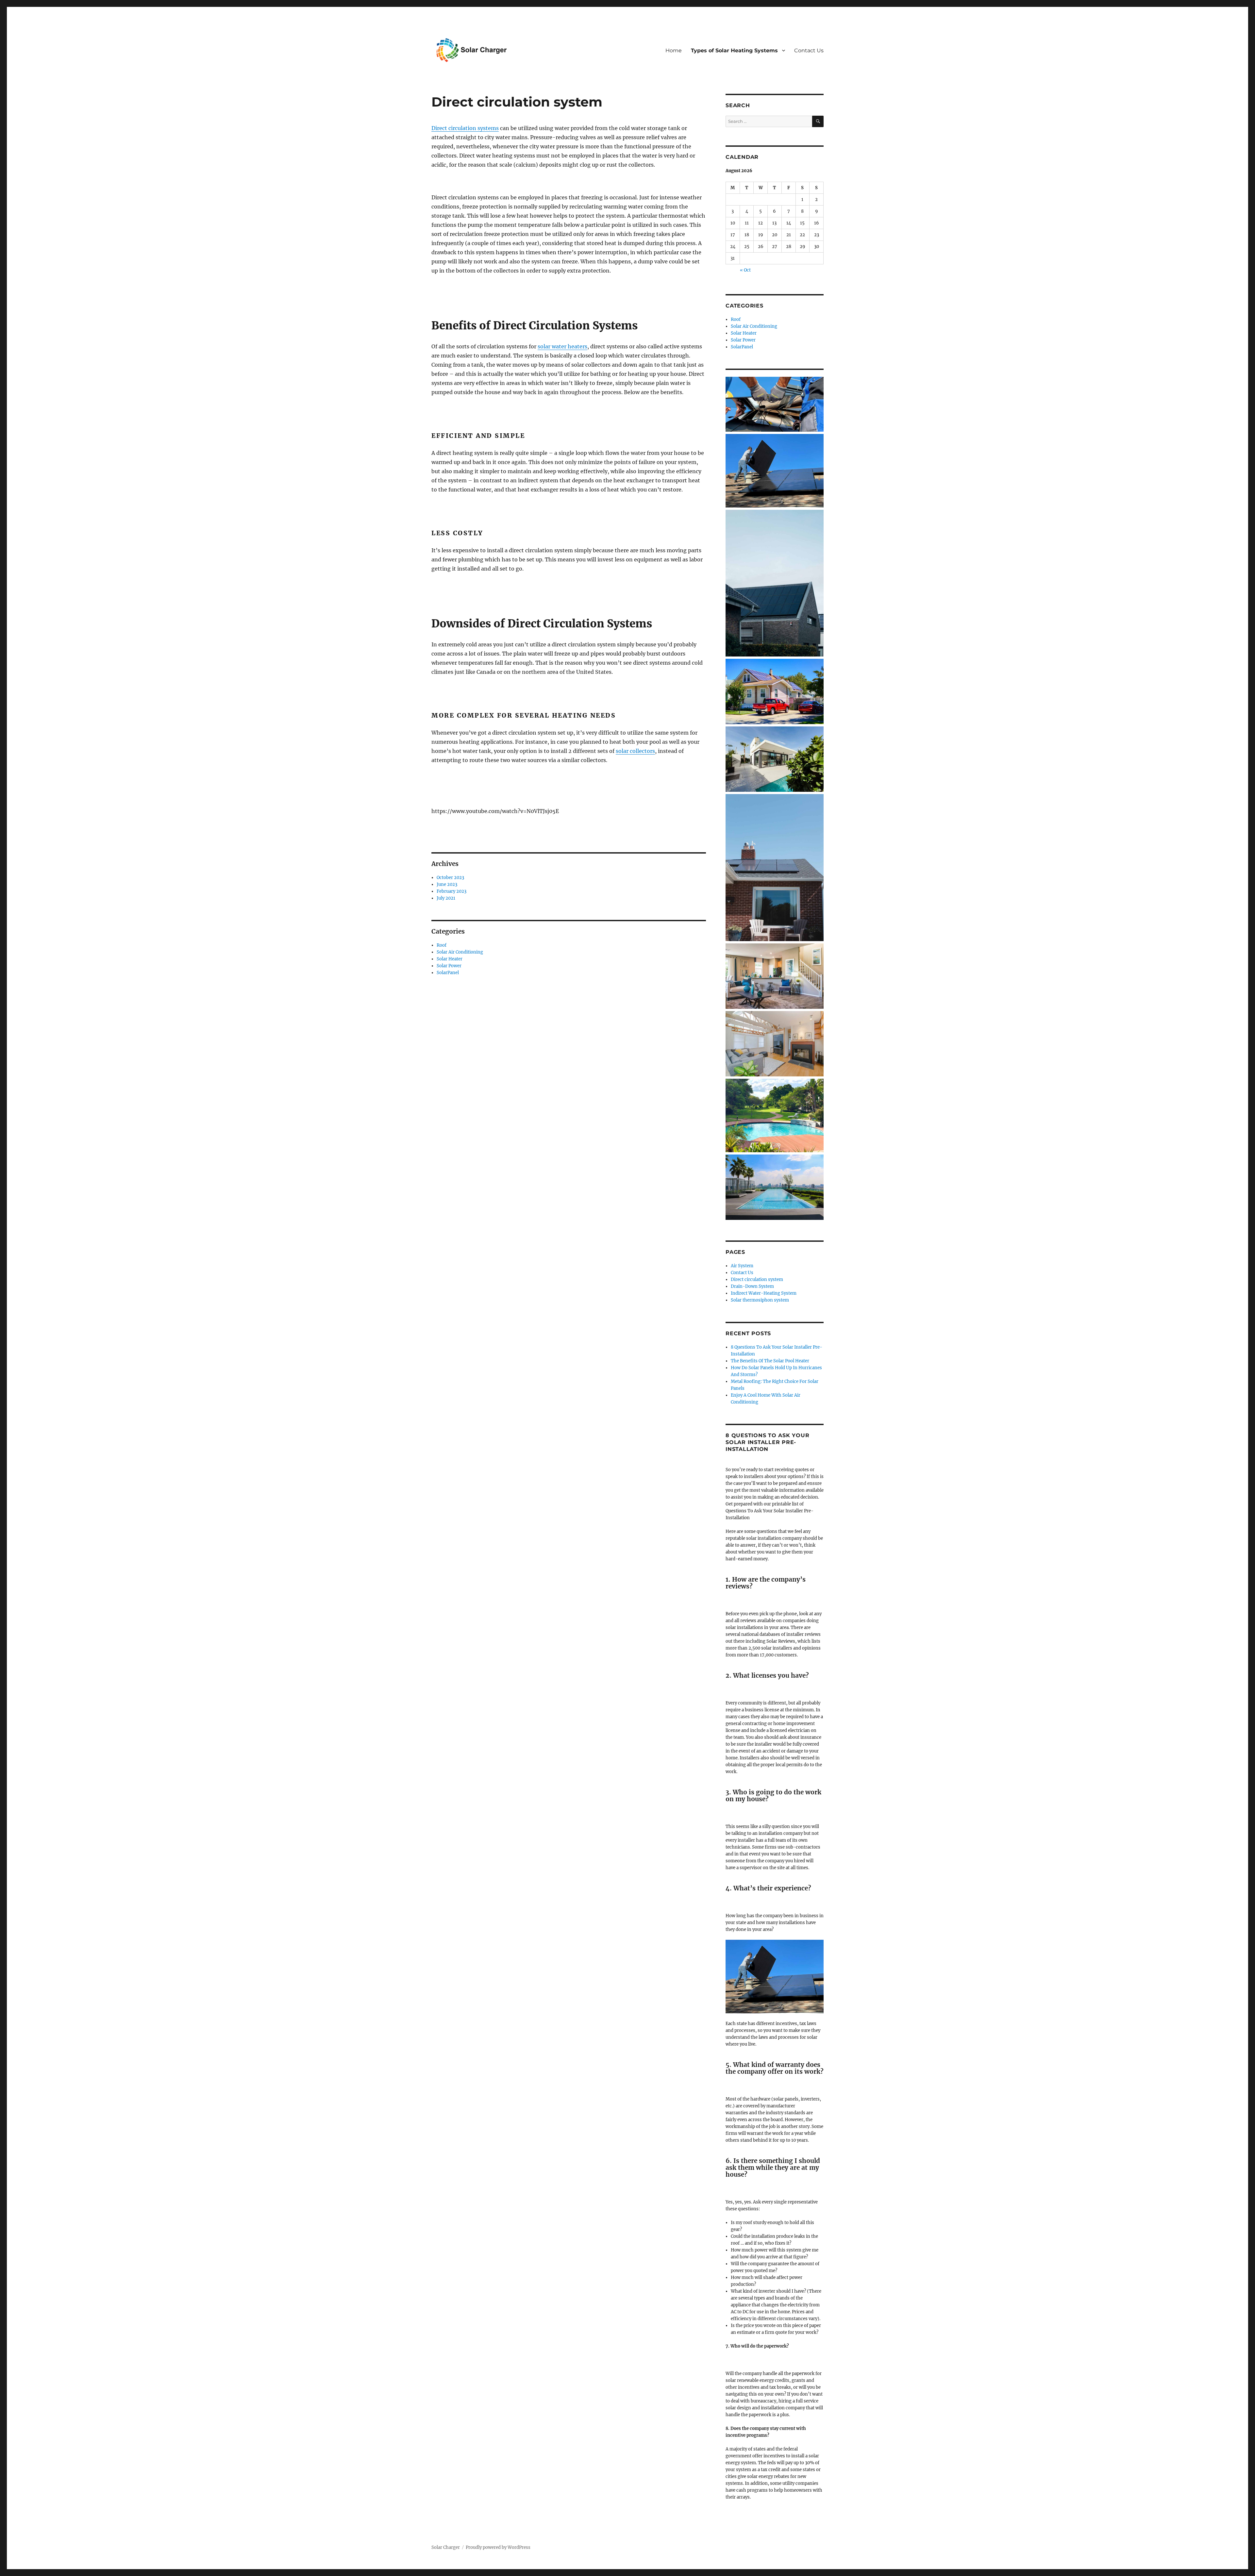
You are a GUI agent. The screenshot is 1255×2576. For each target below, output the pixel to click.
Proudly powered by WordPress (498, 2547)
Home (674, 50)
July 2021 (446, 898)
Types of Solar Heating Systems (734, 50)
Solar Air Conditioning (460, 952)
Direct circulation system (757, 1280)
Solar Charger (446, 2547)
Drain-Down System (752, 1286)
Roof (442, 945)
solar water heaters (562, 346)
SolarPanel (448, 973)
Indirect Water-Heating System (764, 1293)
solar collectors (635, 751)
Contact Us (809, 50)
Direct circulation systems (465, 128)
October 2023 (450, 878)
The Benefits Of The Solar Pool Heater (770, 1361)
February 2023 (452, 891)
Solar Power (449, 966)
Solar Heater (450, 959)
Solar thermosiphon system (760, 1300)
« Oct (745, 270)
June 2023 (447, 884)
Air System (742, 1266)
